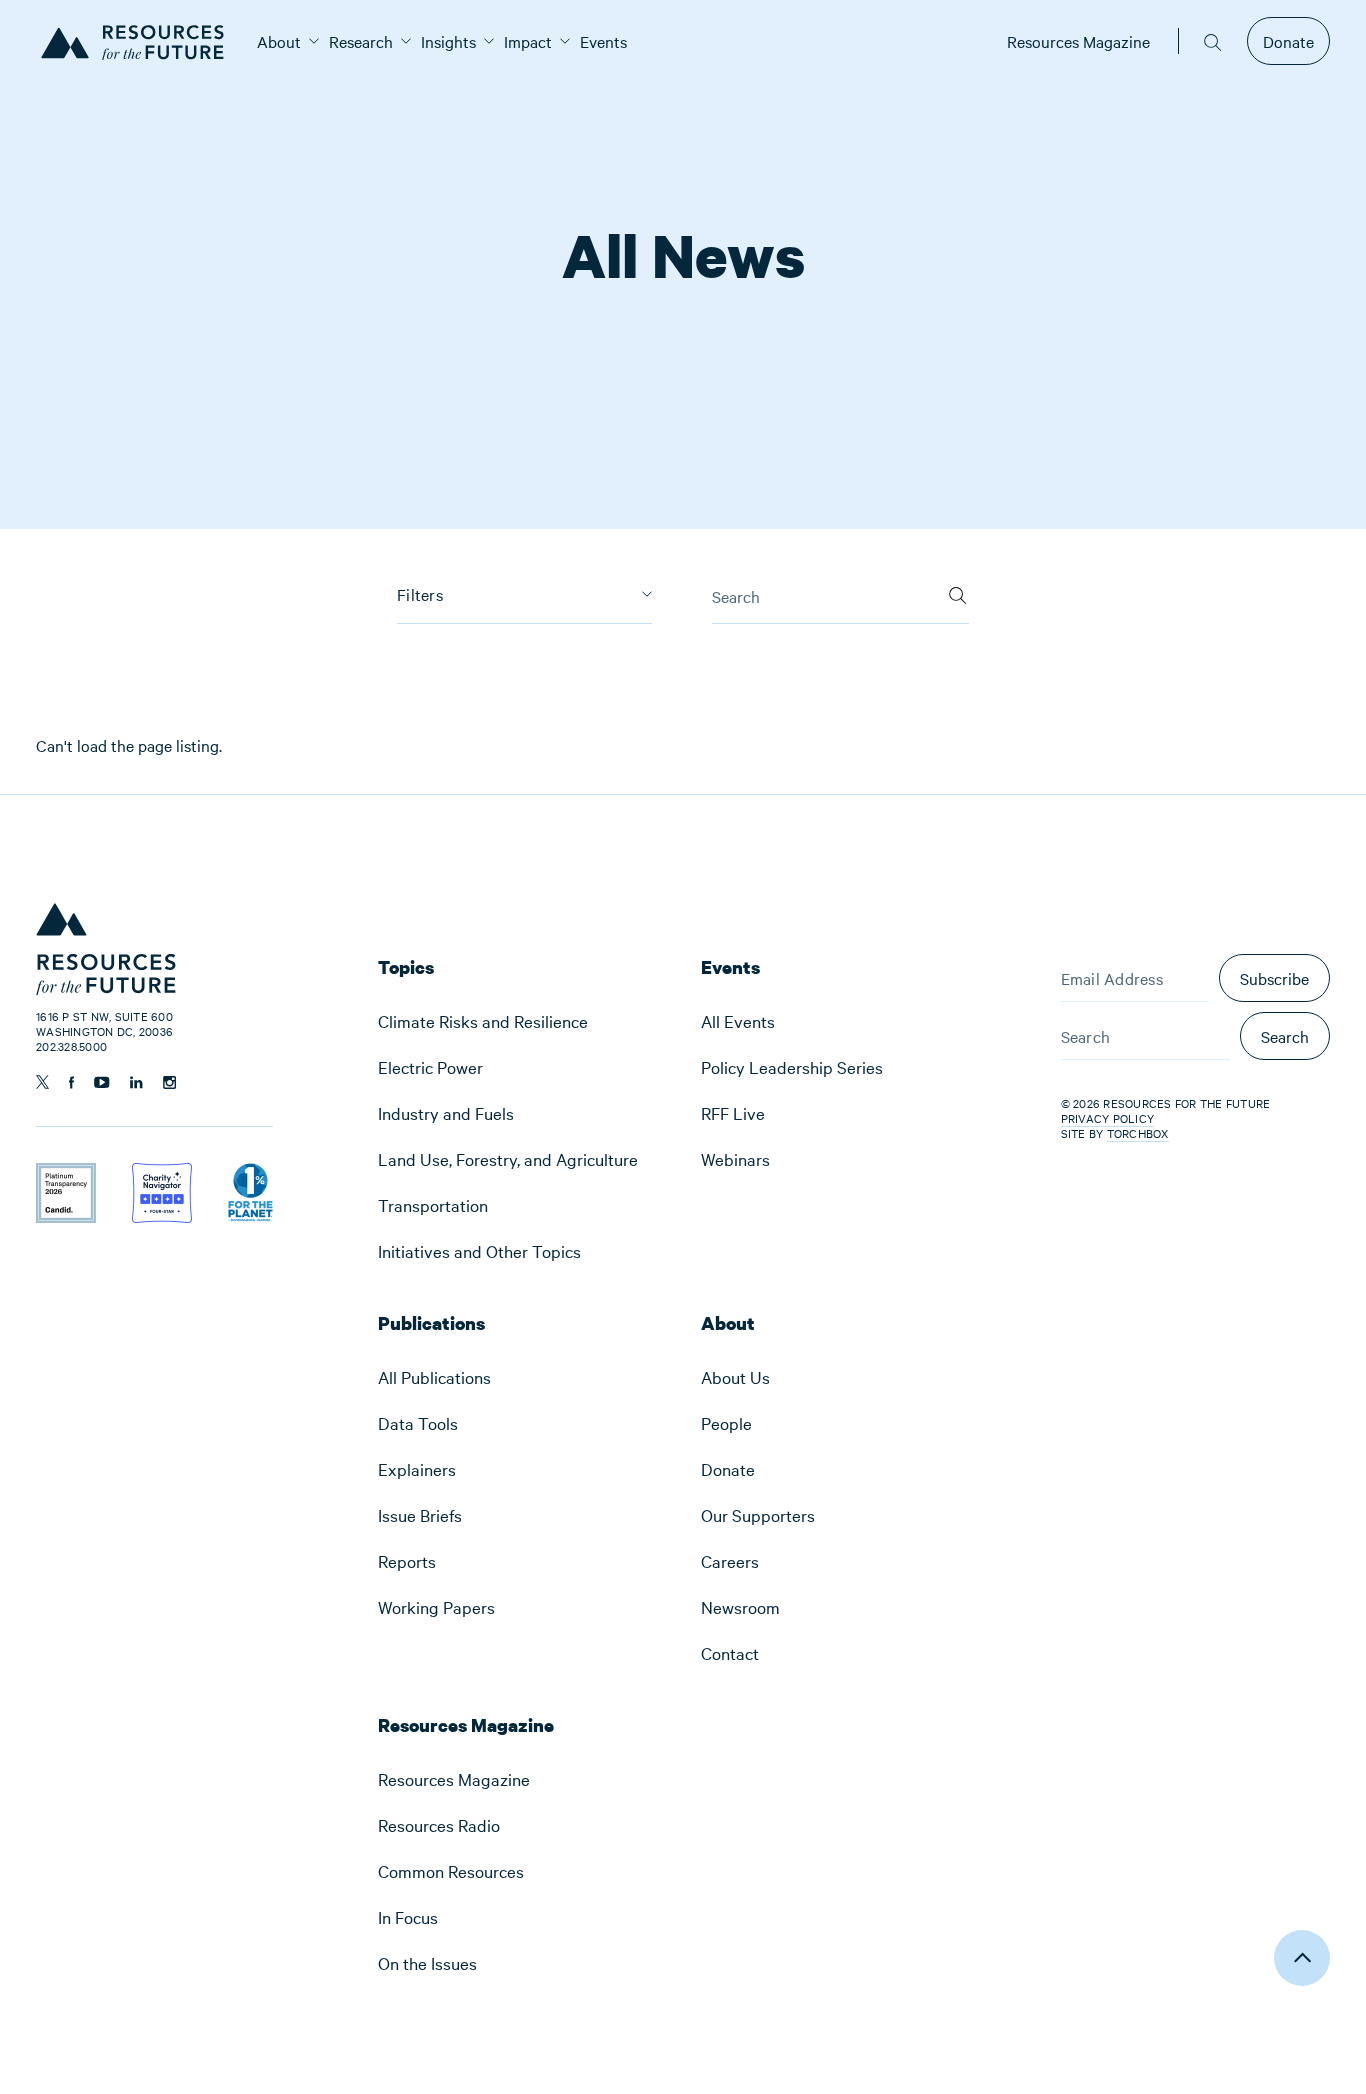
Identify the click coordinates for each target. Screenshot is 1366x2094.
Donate (1288, 41)
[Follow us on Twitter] (42, 1082)
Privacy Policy (1108, 1118)
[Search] (957, 589)
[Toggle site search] (1213, 41)
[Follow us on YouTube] (102, 1082)
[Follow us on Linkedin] (136, 1082)
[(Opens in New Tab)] (66, 1176)
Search (1285, 1036)
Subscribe (1274, 978)
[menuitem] (279, 41)
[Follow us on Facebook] (71, 1082)
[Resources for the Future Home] (139, 41)
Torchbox (1138, 1133)
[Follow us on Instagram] (169, 1082)
